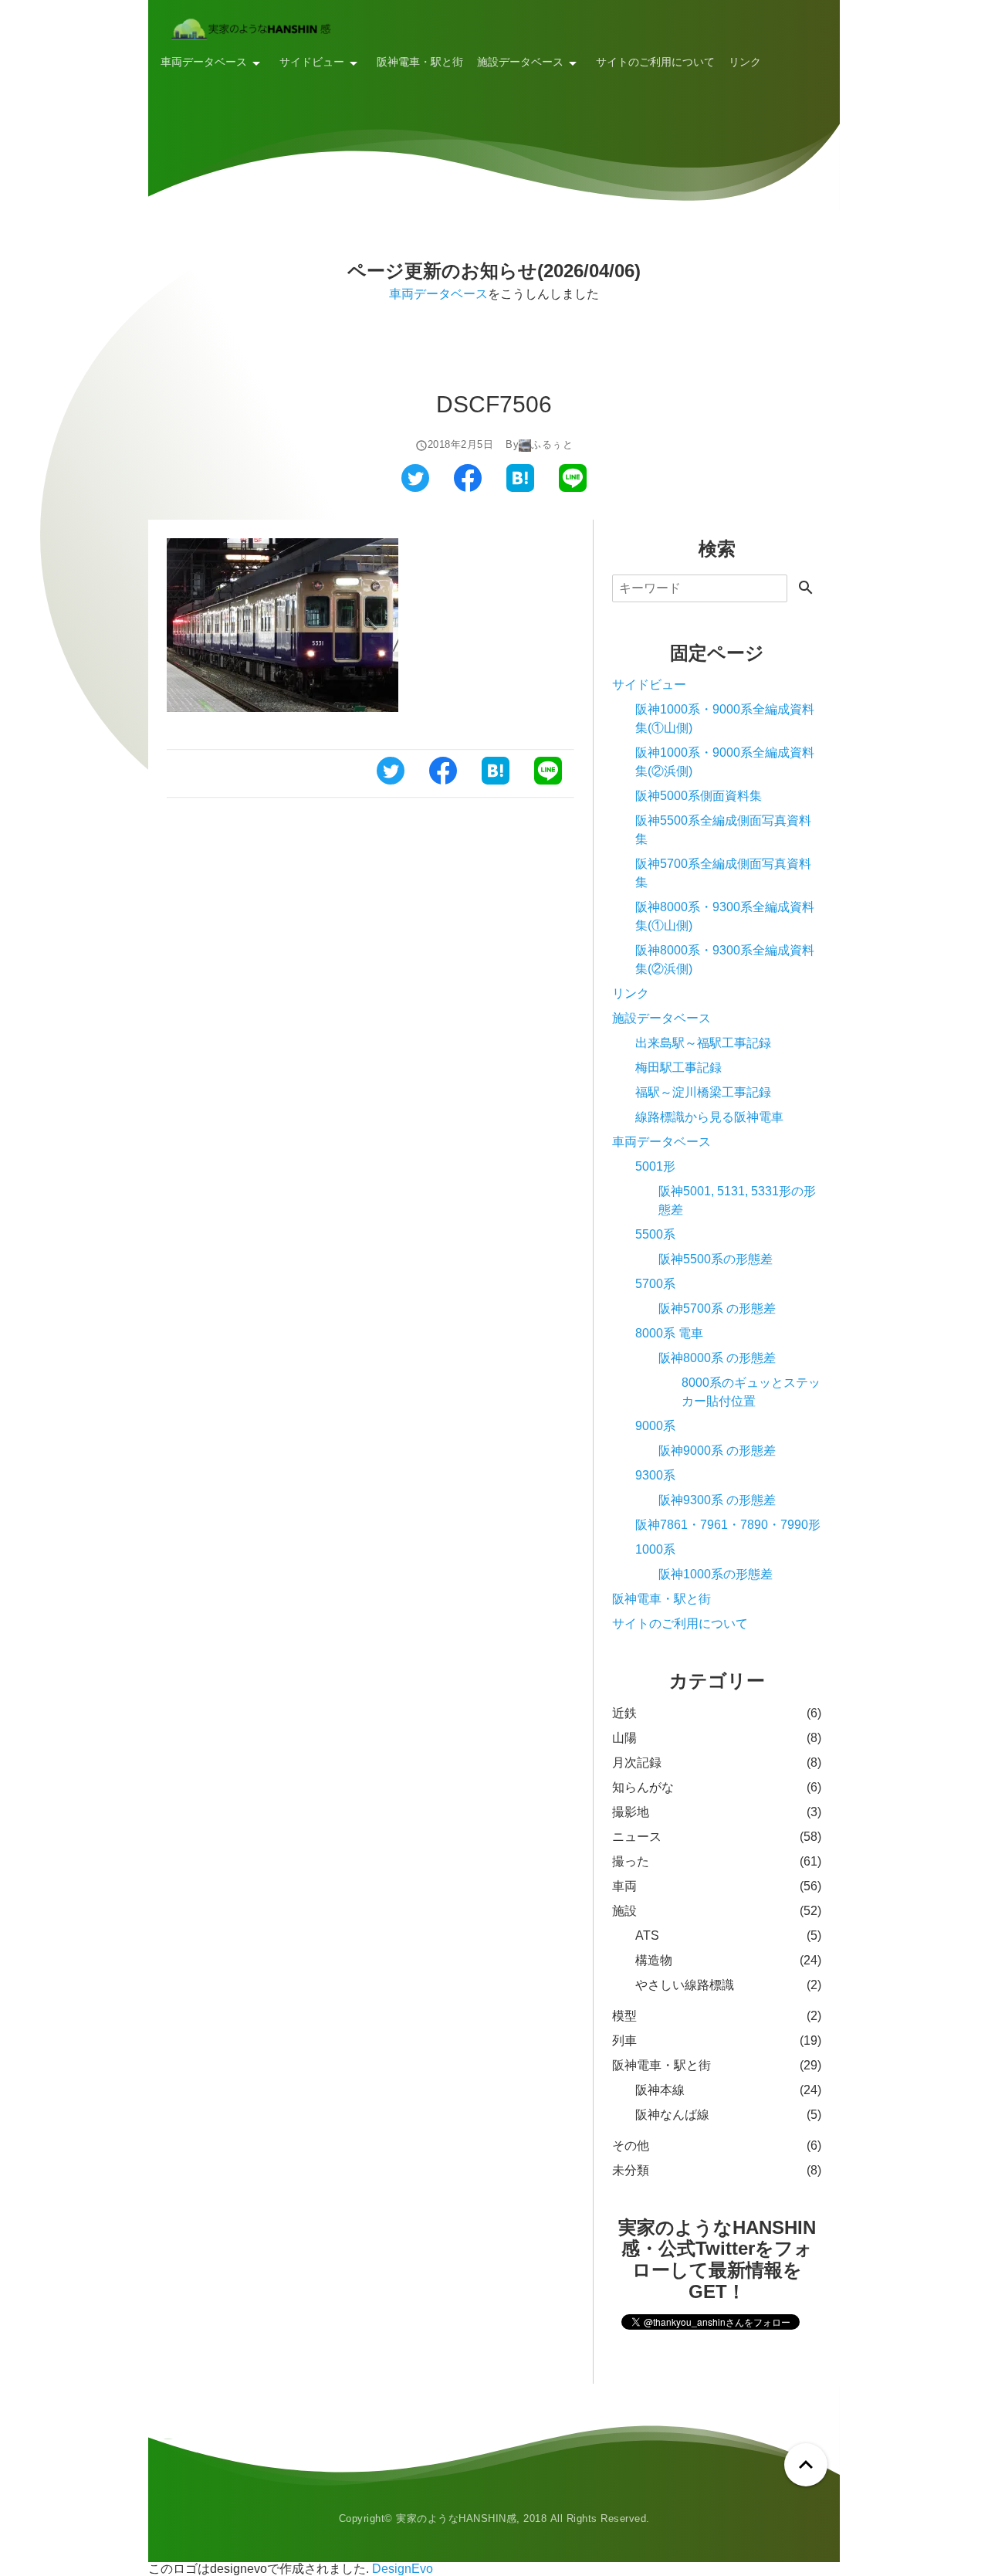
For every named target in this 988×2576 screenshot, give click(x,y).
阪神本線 (660, 2090)
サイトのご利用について (655, 62)
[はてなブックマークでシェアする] (520, 488)
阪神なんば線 (672, 2115)
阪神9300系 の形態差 (717, 1500)
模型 (624, 2016)
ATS (647, 1935)
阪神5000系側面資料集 (699, 796)
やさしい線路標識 (685, 1985)
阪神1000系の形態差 (716, 1574)
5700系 (655, 1284)
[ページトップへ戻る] (806, 2465)
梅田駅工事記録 (678, 1068)
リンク (745, 62)
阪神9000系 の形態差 (717, 1451)
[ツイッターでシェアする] (415, 488)
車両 (624, 1886)
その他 (631, 2146)
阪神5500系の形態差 (716, 1259)
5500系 (655, 1234)
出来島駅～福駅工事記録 (703, 1043)
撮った (631, 1861)
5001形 (655, 1166)
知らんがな (643, 1787)
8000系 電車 (669, 1333)
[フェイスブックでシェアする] (468, 488)
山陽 (624, 1738)
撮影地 (631, 1812)
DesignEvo (403, 2569)
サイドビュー (312, 62)
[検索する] (806, 589)
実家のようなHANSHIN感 (456, 2518)
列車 (624, 2040)
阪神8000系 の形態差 (717, 1358)
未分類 (631, 2170)
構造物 (654, 1960)
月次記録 (637, 1763)
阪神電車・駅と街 (420, 62)
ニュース (637, 1837)
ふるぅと (552, 445)
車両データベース (204, 62)
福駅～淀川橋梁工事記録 (703, 1092)
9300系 (655, 1475)
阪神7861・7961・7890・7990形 (728, 1525)
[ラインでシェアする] (573, 488)
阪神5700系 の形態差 (717, 1308)
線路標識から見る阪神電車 (709, 1117)
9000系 (655, 1426)
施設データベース (520, 62)
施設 (624, 1911)
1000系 (655, 1549)
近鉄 (624, 1713)
